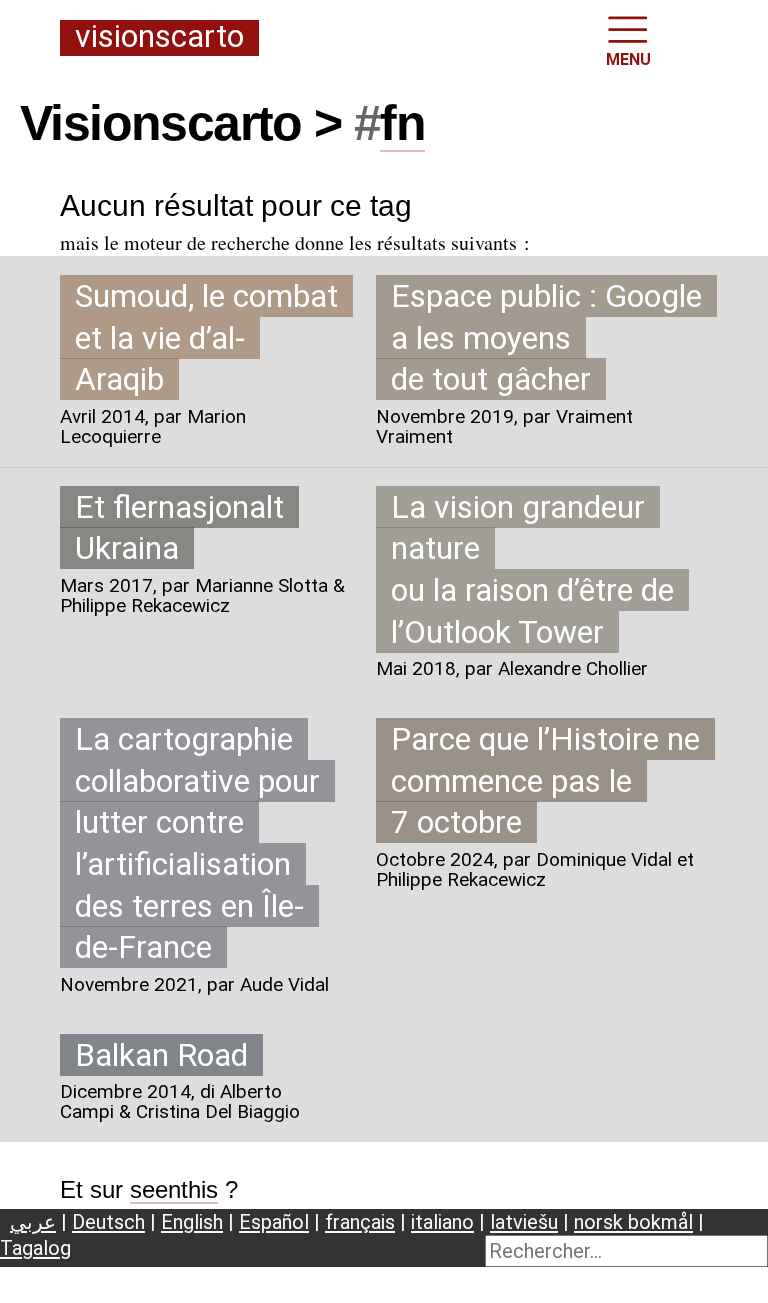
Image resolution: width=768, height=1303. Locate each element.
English (192, 1222)
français (360, 1222)
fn (402, 123)
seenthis (174, 1189)
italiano (442, 1222)
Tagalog (35, 1248)
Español (274, 1222)
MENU (628, 59)
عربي (33, 1222)
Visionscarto (159, 37)
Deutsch (108, 1222)
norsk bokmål (633, 1222)
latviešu (524, 1222)
